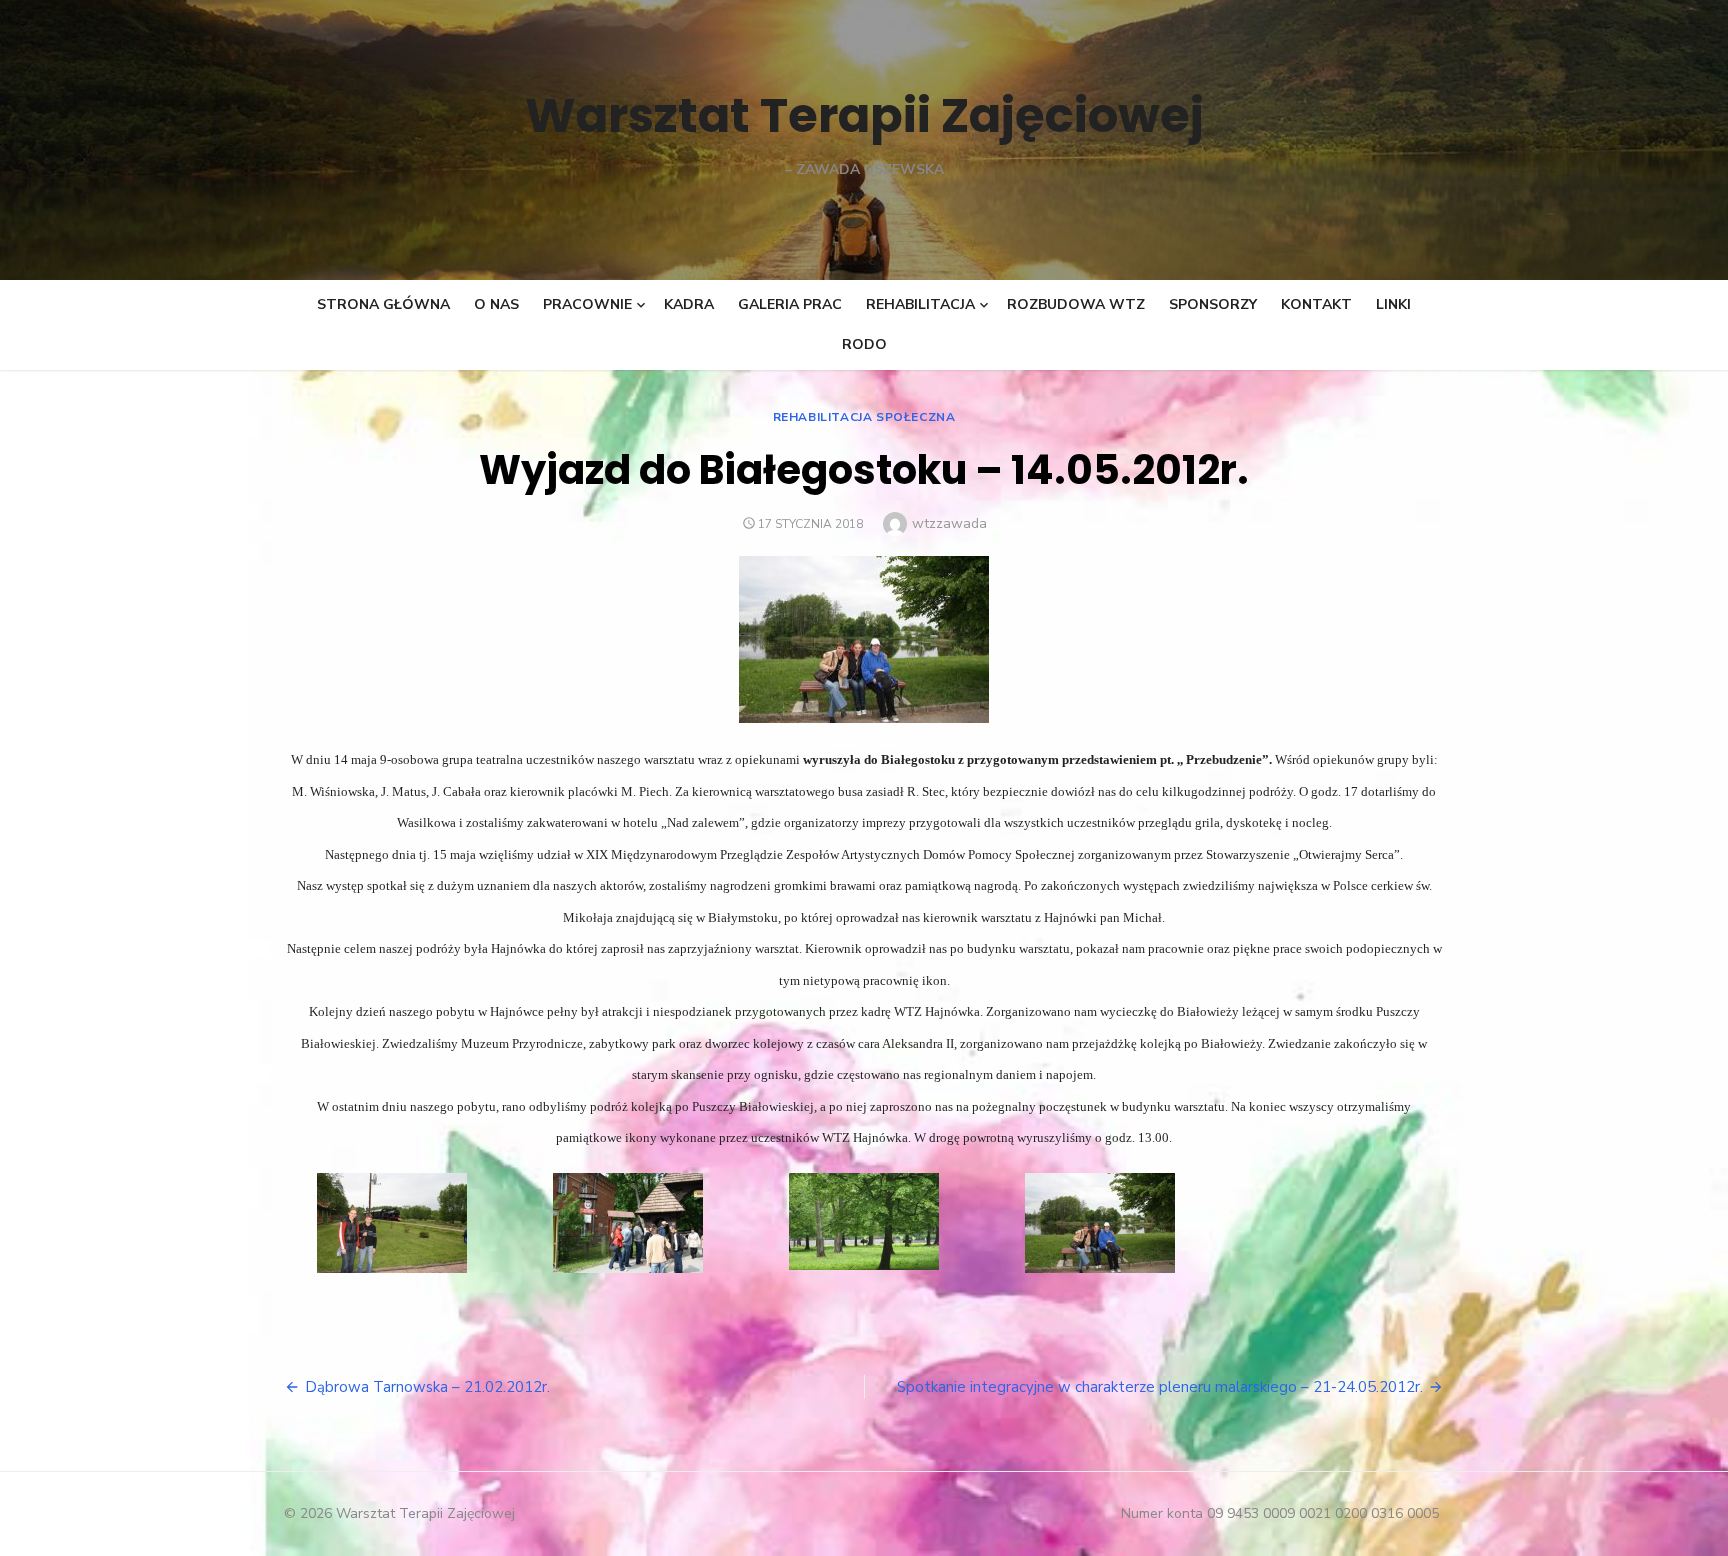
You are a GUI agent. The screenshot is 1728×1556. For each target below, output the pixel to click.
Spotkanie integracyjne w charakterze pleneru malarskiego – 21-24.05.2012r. (1160, 1387)
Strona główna (383, 304)
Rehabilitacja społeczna (864, 417)
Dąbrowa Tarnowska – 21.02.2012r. (427, 1387)
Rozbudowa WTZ (1076, 304)
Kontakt (1316, 304)
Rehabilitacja (920, 304)
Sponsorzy (1213, 304)
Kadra (689, 304)
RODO (864, 344)
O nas (496, 304)
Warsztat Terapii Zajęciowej (864, 115)
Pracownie (587, 304)
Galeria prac (790, 304)
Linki (1393, 304)
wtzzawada (949, 523)
